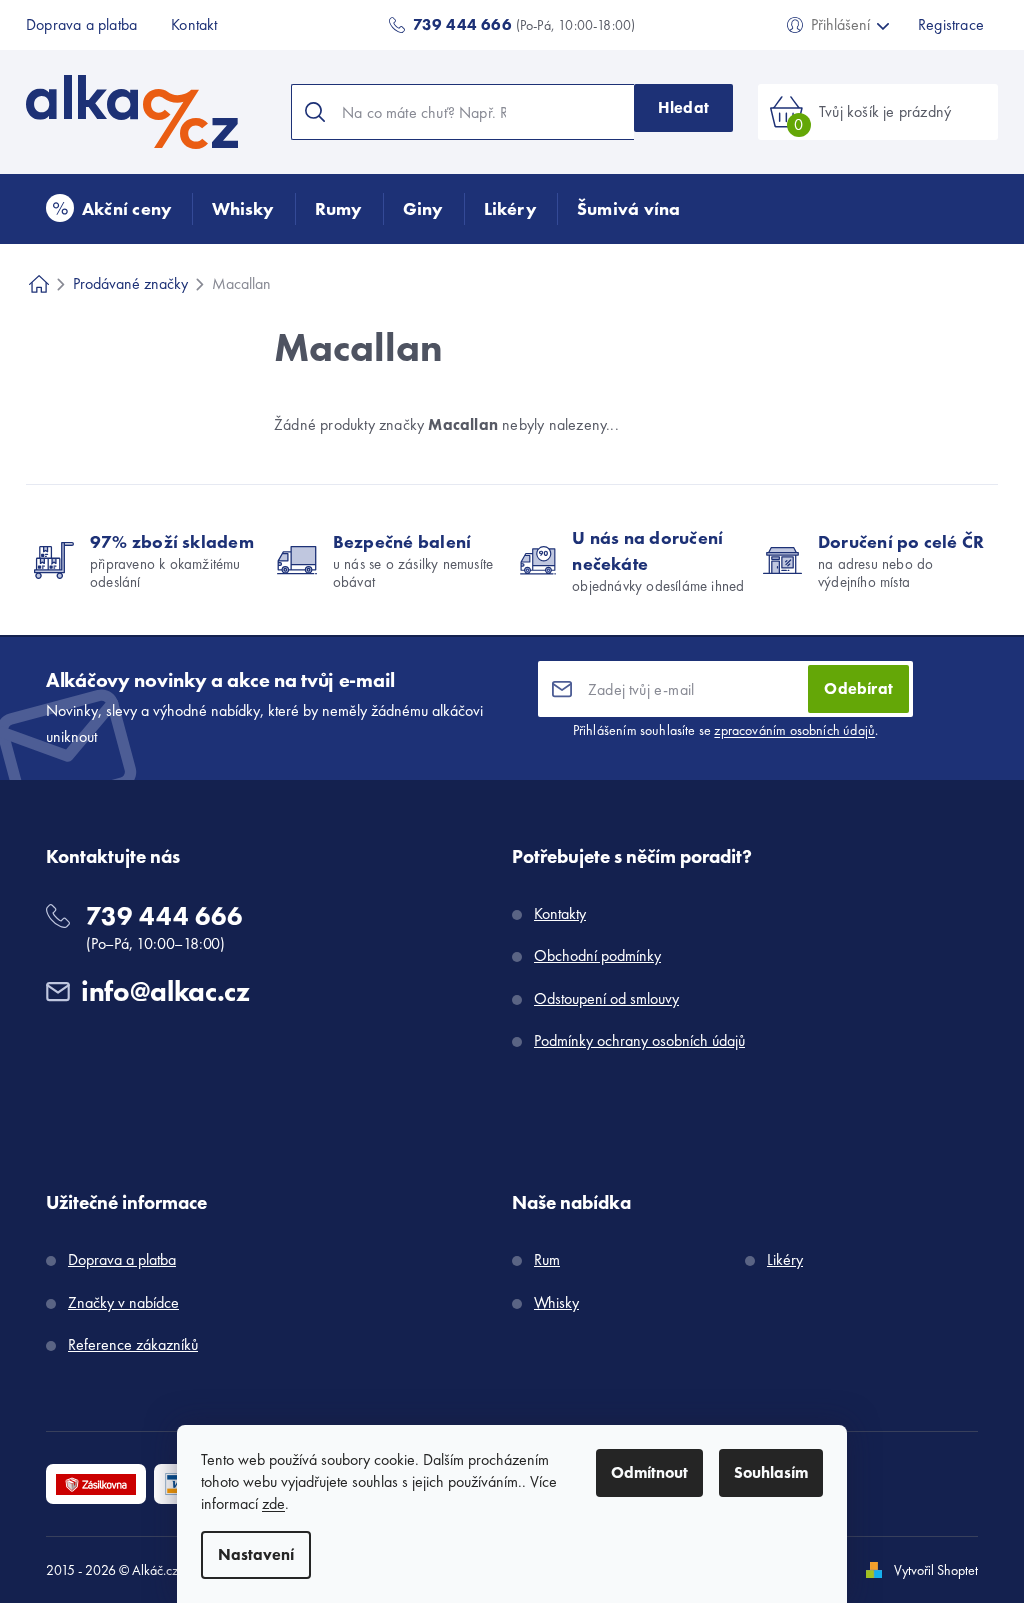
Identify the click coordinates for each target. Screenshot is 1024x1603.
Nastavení (256, 1554)
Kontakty (560, 913)
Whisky (556, 1302)
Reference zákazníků (133, 1344)
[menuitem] (109, 209)
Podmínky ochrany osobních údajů (639, 1040)
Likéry (785, 1259)
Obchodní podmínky (597, 955)
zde (273, 1503)
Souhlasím (771, 1472)
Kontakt (194, 24)
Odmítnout (649, 1472)
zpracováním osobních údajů (794, 730)
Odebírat (858, 688)
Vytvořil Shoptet (936, 1570)
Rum (547, 1259)
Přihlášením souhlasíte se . (726, 730)
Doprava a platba (81, 24)
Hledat (683, 107)
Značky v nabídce (123, 1302)
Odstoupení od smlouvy (606, 998)
